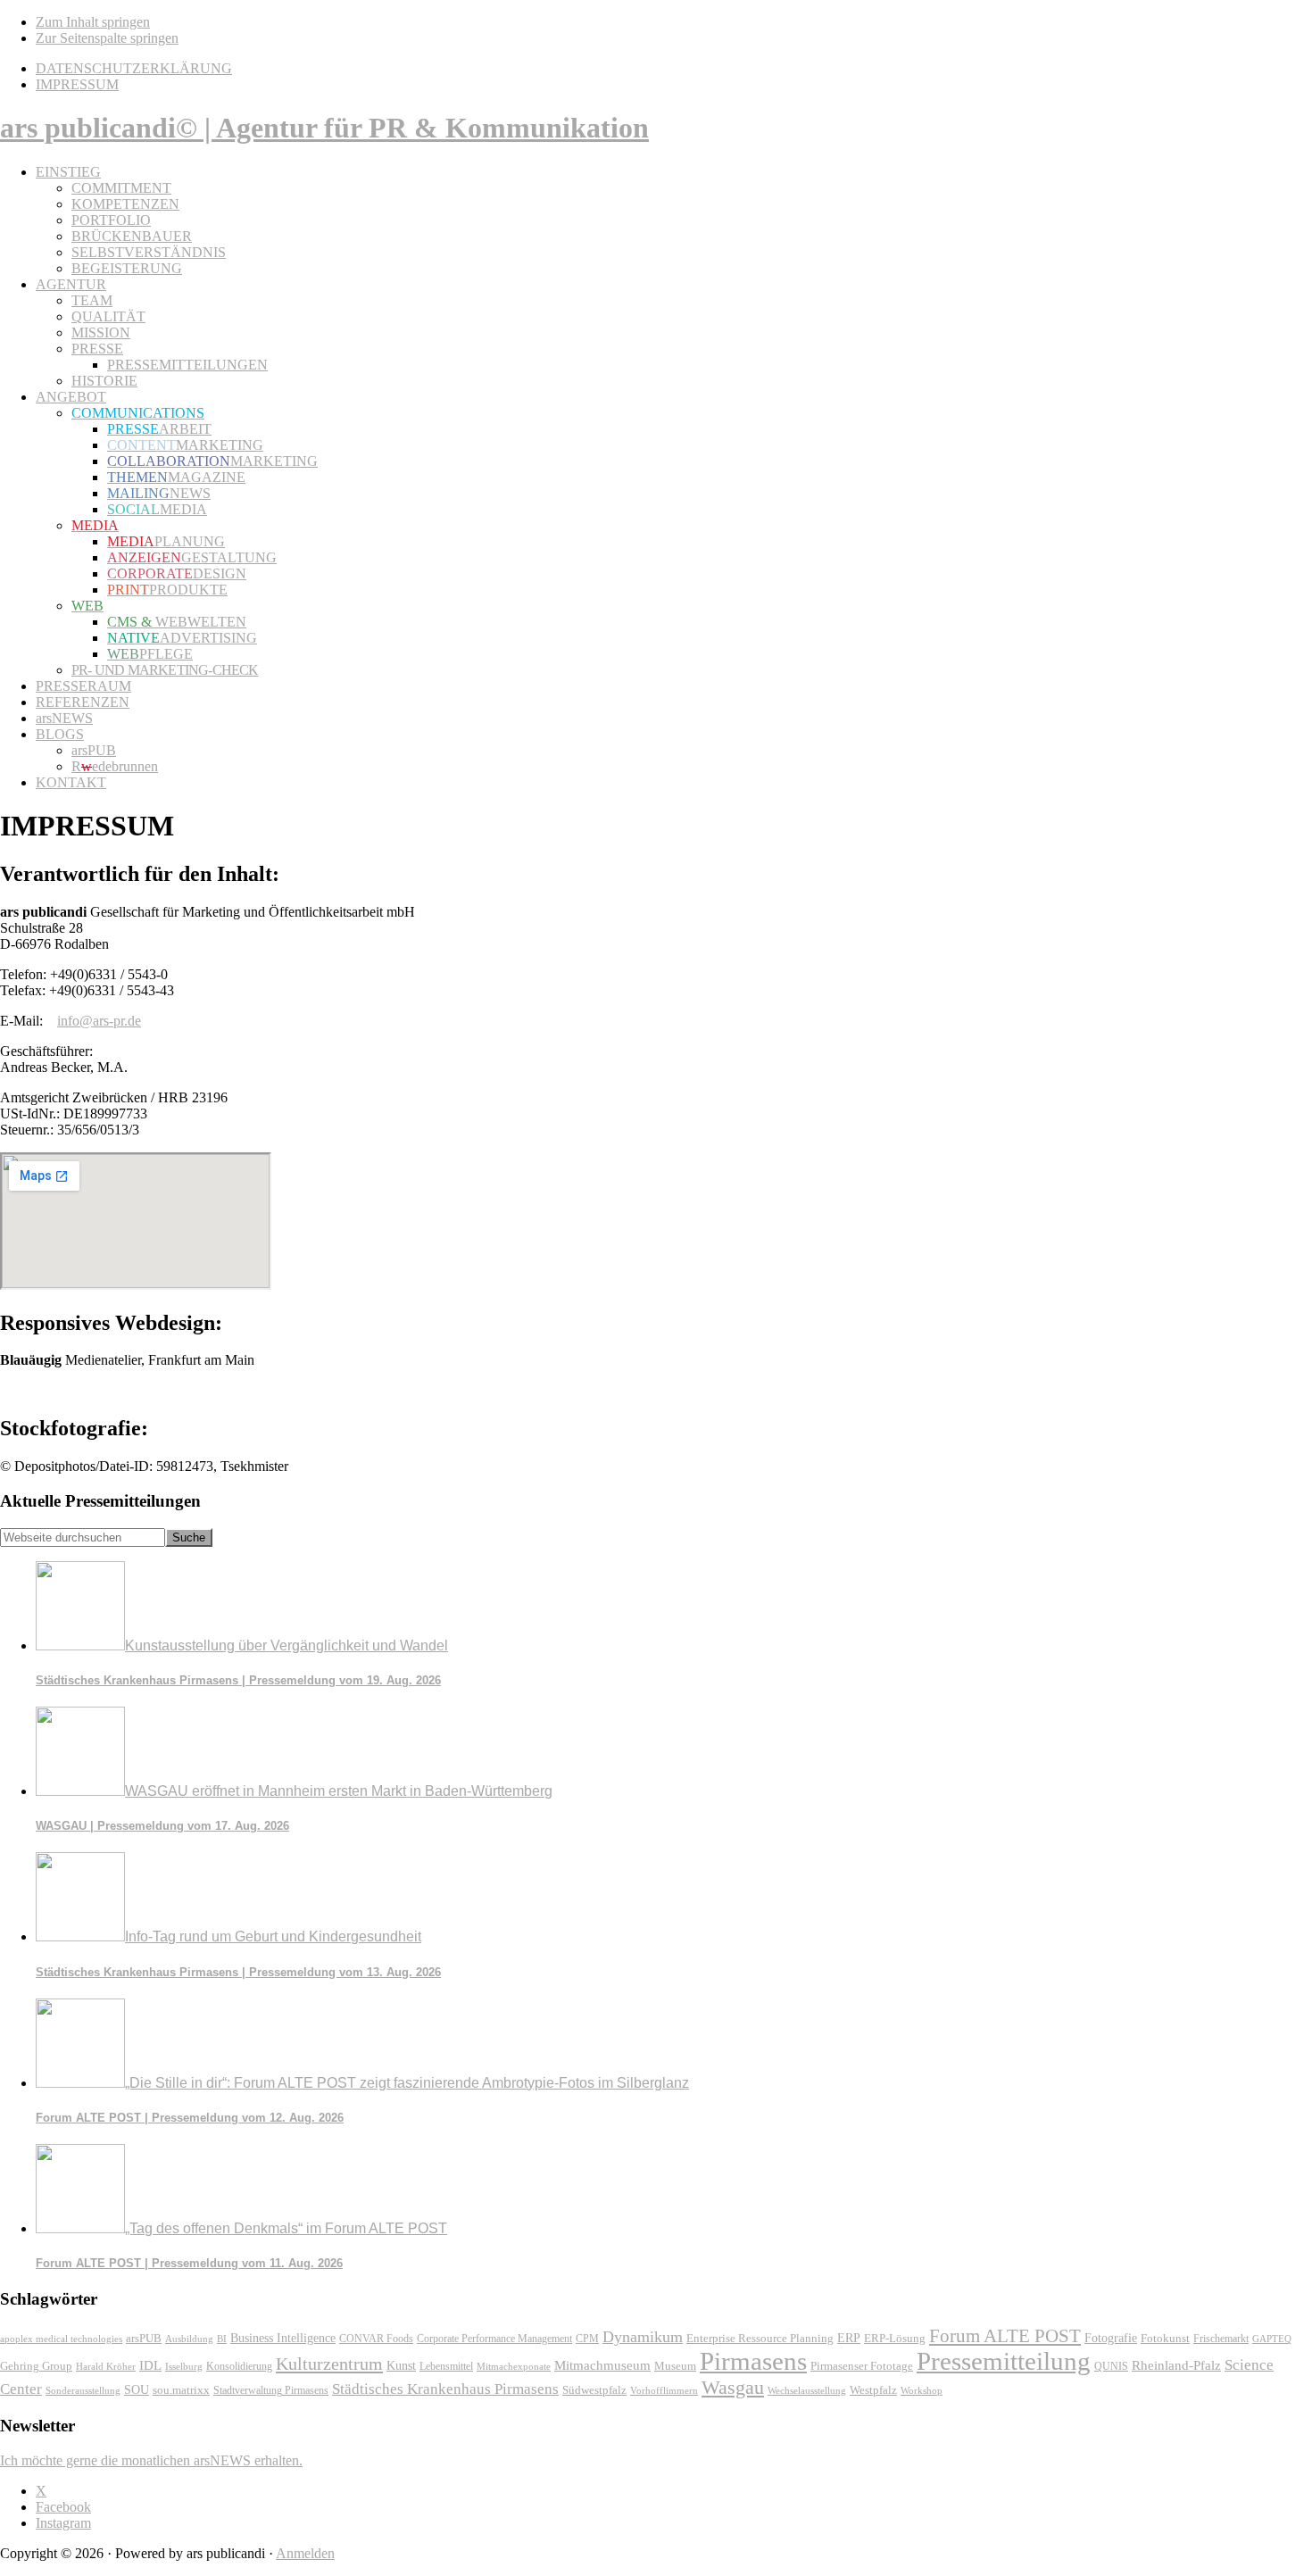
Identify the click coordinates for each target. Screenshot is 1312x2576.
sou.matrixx (181, 2390)
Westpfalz (873, 2390)
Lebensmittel (446, 2366)
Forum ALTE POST (1005, 2336)
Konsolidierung (239, 2366)
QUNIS (1111, 2366)
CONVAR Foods (376, 2339)
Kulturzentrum (329, 2364)
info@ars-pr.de (99, 1021)
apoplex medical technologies (61, 2339)
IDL (150, 2365)
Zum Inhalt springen (93, 22)
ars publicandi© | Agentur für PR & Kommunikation (324, 128)
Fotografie (1111, 2338)
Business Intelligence (283, 2338)
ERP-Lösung (895, 2338)
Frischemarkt (1221, 2339)
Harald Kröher (106, 2366)
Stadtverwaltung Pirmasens (271, 2391)
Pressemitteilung (1004, 2361)
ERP (849, 2338)
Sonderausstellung (83, 2390)
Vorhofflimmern (664, 2390)
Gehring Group (36, 2366)
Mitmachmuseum (602, 2365)
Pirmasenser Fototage (862, 2366)
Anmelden (305, 2553)
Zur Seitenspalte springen (107, 38)
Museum (675, 2366)
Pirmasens (753, 2361)
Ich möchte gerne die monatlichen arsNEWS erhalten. (151, 2460)
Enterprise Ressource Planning (760, 2339)
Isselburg (184, 2366)
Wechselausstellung (807, 2390)
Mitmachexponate (514, 2366)
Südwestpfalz (594, 2390)
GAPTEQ (1272, 2339)
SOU (137, 2390)
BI (222, 2339)
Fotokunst (1165, 2338)
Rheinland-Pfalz (1176, 2365)
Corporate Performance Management (494, 2339)
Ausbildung (189, 2339)
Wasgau (733, 2387)
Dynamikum (643, 2337)
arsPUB (144, 2338)
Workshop (922, 2391)
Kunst (401, 2366)
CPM (587, 2339)
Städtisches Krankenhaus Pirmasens (445, 2389)
